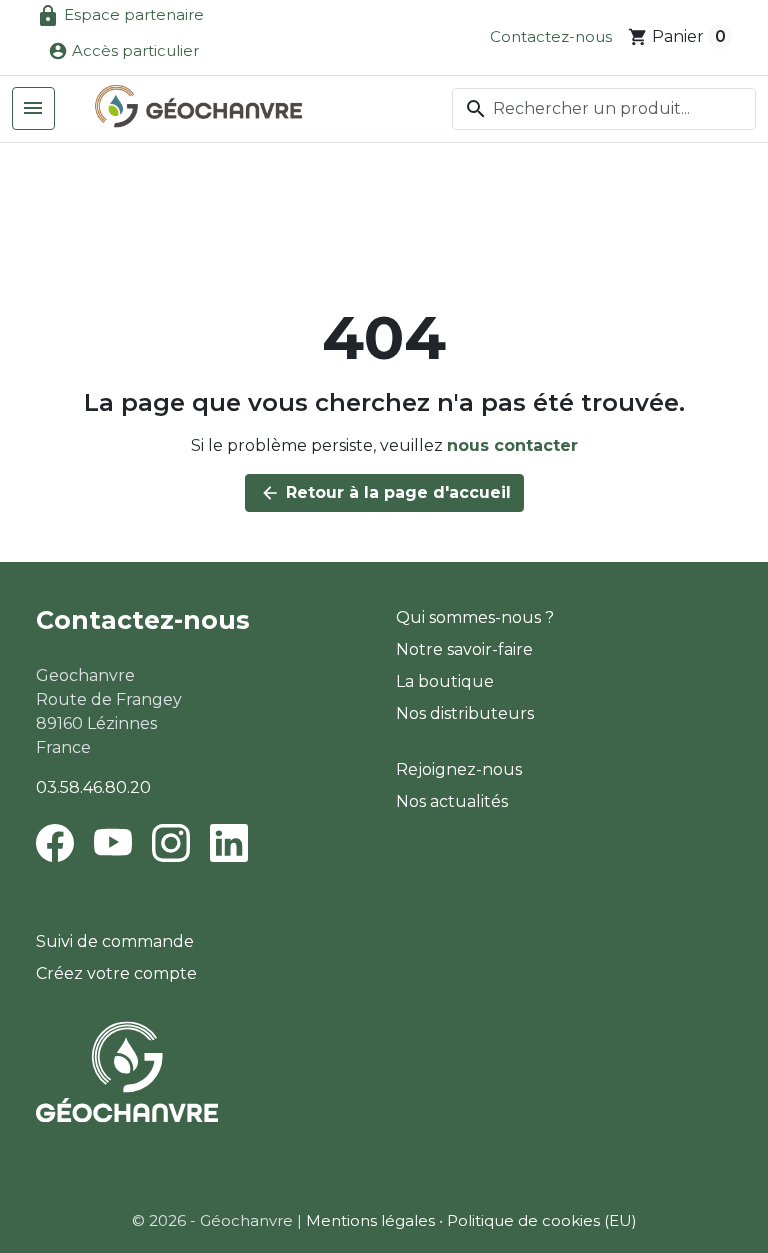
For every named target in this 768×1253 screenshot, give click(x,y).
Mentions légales (370, 1220)
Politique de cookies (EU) (542, 1220)
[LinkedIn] (229, 841)
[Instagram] (171, 841)
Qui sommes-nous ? (475, 617)
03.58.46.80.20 (93, 787)
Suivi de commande (115, 941)
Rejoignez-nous (459, 769)
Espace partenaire (120, 16)
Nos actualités (452, 801)
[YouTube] (113, 841)
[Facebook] (59, 841)
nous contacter (512, 445)
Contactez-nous (551, 36)
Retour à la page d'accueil (385, 493)
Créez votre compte (116, 973)
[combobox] (604, 109)
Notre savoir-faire (464, 649)
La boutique (445, 681)
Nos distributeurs (465, 713)
